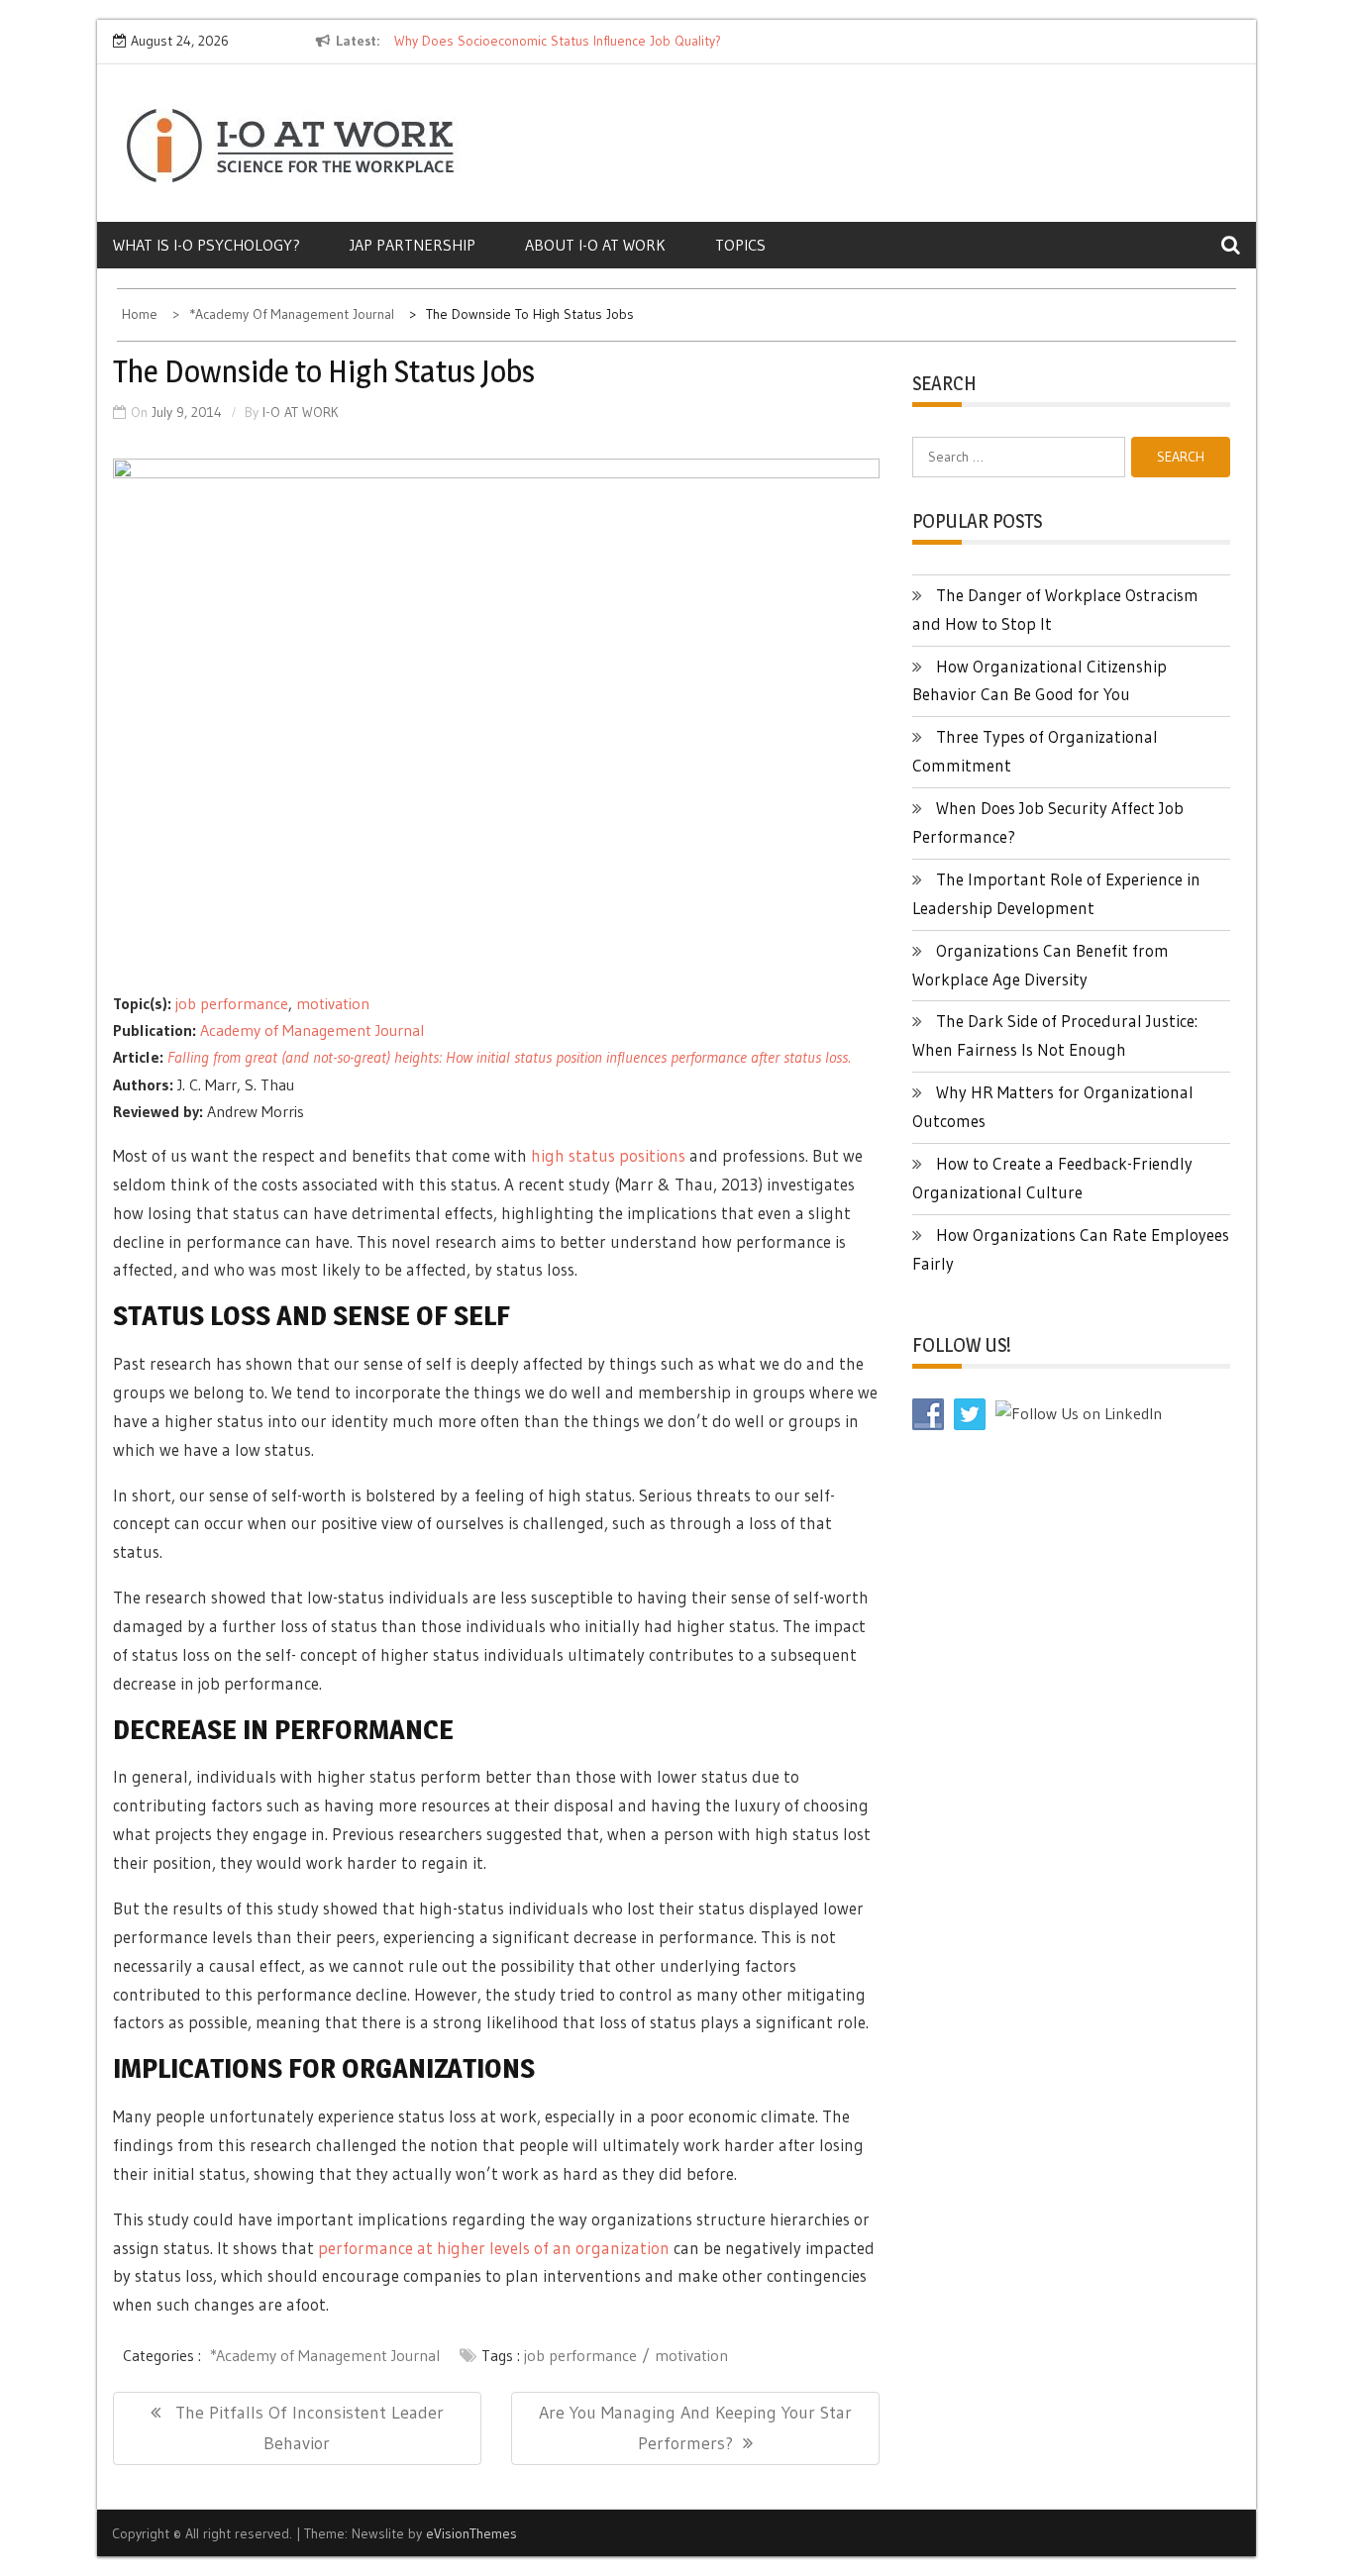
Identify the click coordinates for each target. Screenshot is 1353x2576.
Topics (740, 245)
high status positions (608, 1155)
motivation (333, 1003)
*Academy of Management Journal (325, 2355)
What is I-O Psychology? (207, 245)
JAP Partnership (413, 245)
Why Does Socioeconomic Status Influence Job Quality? (558, 41)
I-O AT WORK (301, 412)
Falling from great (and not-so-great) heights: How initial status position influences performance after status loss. (509, 1057)
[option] (575, 42)
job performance (232, 1003)
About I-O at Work (595, 245)
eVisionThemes (471, 2533)
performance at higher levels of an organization (494, 2248)
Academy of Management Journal (312, 1030)
